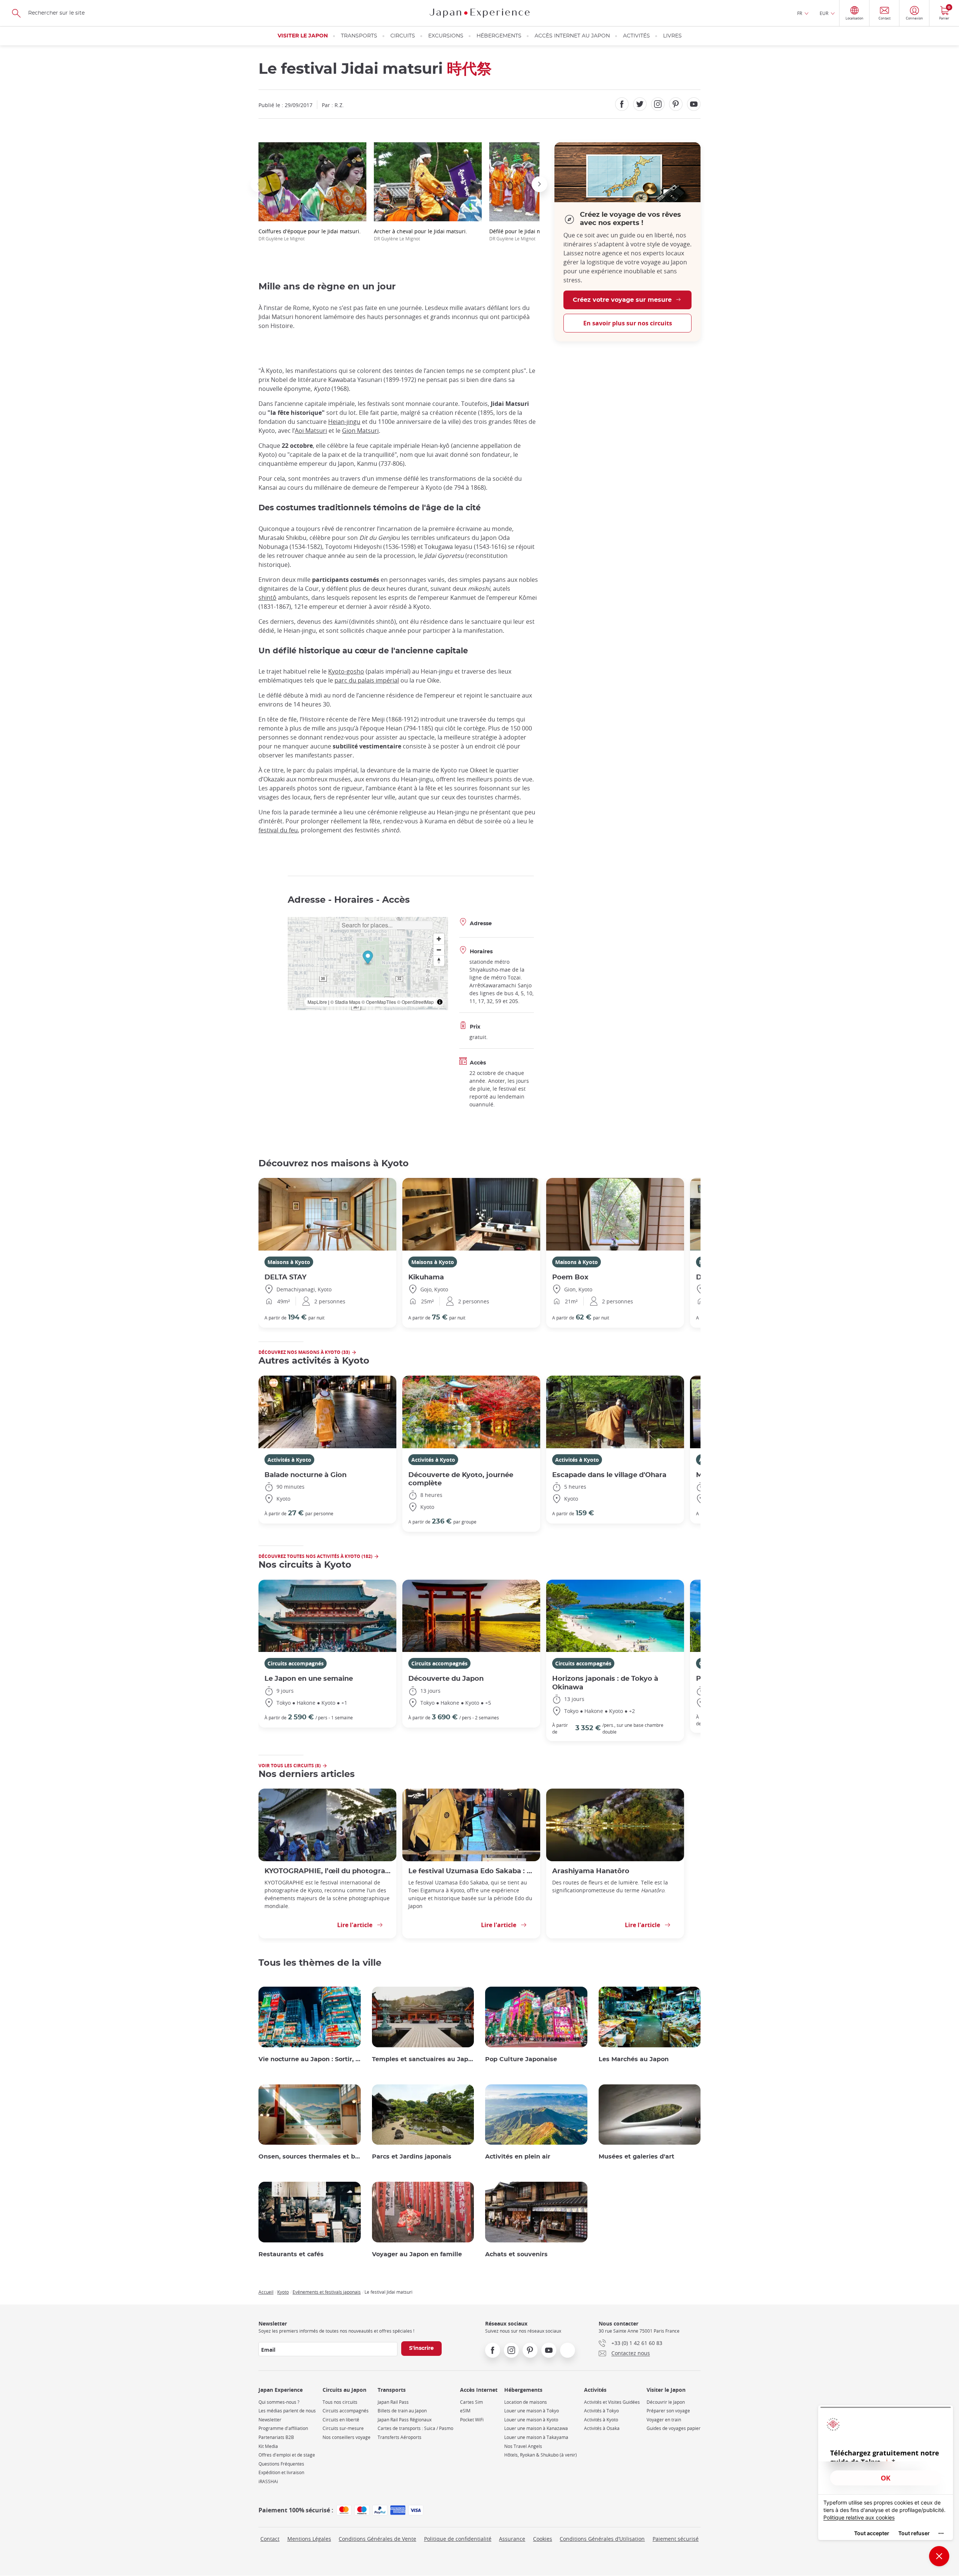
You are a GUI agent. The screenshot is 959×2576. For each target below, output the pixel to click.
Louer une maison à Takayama (536, 2437)
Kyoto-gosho (346, 671)
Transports (359, 36)
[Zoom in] (439, 939)
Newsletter (270, 2420)
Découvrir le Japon (666, 2402)
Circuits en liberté (341, 2420)
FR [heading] (800, 13)
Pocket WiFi (472, 2420)
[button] (258, 184)
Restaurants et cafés (291, 2254)
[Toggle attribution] (440, 1002)
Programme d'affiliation (283, 2428)
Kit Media (268, 2446)
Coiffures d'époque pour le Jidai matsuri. (310, 235)
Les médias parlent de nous (287, 2411)
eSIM (465, 2411)
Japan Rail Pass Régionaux (405, 2420)
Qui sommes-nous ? (279, 2402)
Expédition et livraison (281, 2472)
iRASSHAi (268, 2481)
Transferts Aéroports (400, 2437)
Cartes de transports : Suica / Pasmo (415, 2428)
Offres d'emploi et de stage (287, 2455)
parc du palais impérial (367, 680)
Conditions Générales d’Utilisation (602, 2539)
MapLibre (317, 1002)
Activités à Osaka (602, 2428)
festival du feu (278, 830)
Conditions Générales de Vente (377, 2539)
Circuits (403, 36)
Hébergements (499, 36)
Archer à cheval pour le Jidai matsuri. (420, 235)
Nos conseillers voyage (347, 2437)
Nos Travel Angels (523, 2446)
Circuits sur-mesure (343, 2428)
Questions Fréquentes (281, 2464)
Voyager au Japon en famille (417, 2254)
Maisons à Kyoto (289, 1262)
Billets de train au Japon (402, 2411)
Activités (636, 36)
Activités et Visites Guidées (612, 2402)
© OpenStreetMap (415, 1002)
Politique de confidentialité (458, 2539)
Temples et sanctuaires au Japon (423, 2059)
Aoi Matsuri (311, 431)
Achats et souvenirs (516, 2254)
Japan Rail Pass (393, 2402)
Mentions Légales (309, 2539)
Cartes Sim (471, 2402)
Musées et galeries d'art (636, 2157)
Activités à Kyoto (289, 1460)
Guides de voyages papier (674, 2428)
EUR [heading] (824, 13)
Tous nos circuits (340, 2402)
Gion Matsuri (360, 431)
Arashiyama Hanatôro (591, 1871)
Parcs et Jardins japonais (412, 2157)
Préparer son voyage (668, 2411)
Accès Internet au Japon (572, 36)
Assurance (512, 2539)
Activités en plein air (518, 2157)
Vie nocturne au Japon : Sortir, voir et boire (310, 2059)
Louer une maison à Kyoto (531, 2420)
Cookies (543, 2539)
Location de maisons (526, 2402)
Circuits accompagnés (296, 1663)
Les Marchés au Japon (634, 2059)
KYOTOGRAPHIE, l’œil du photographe (327, 1871)
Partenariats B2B (276, 2437)
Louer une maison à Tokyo (532, 2411)
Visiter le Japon (303, 36)
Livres (672, 36)
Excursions (446, 36)
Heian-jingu (344, 422)
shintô (267, 598)
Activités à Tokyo (601, 2411)
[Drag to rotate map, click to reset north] (439, 961)
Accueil (266, 2292)
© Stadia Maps (345, 1002)
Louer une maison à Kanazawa (536, 2428)
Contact (270, 2539)
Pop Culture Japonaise (521, 2059)
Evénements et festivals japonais (327, 2292)
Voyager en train (664, 2420)
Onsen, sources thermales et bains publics (310, 2157)
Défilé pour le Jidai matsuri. (524, 235)
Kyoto (283, 2292)
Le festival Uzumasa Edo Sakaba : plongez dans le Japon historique (471, 1871)
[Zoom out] (439, 950)
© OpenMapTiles (379, 1002)
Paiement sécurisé (676, 2539)
